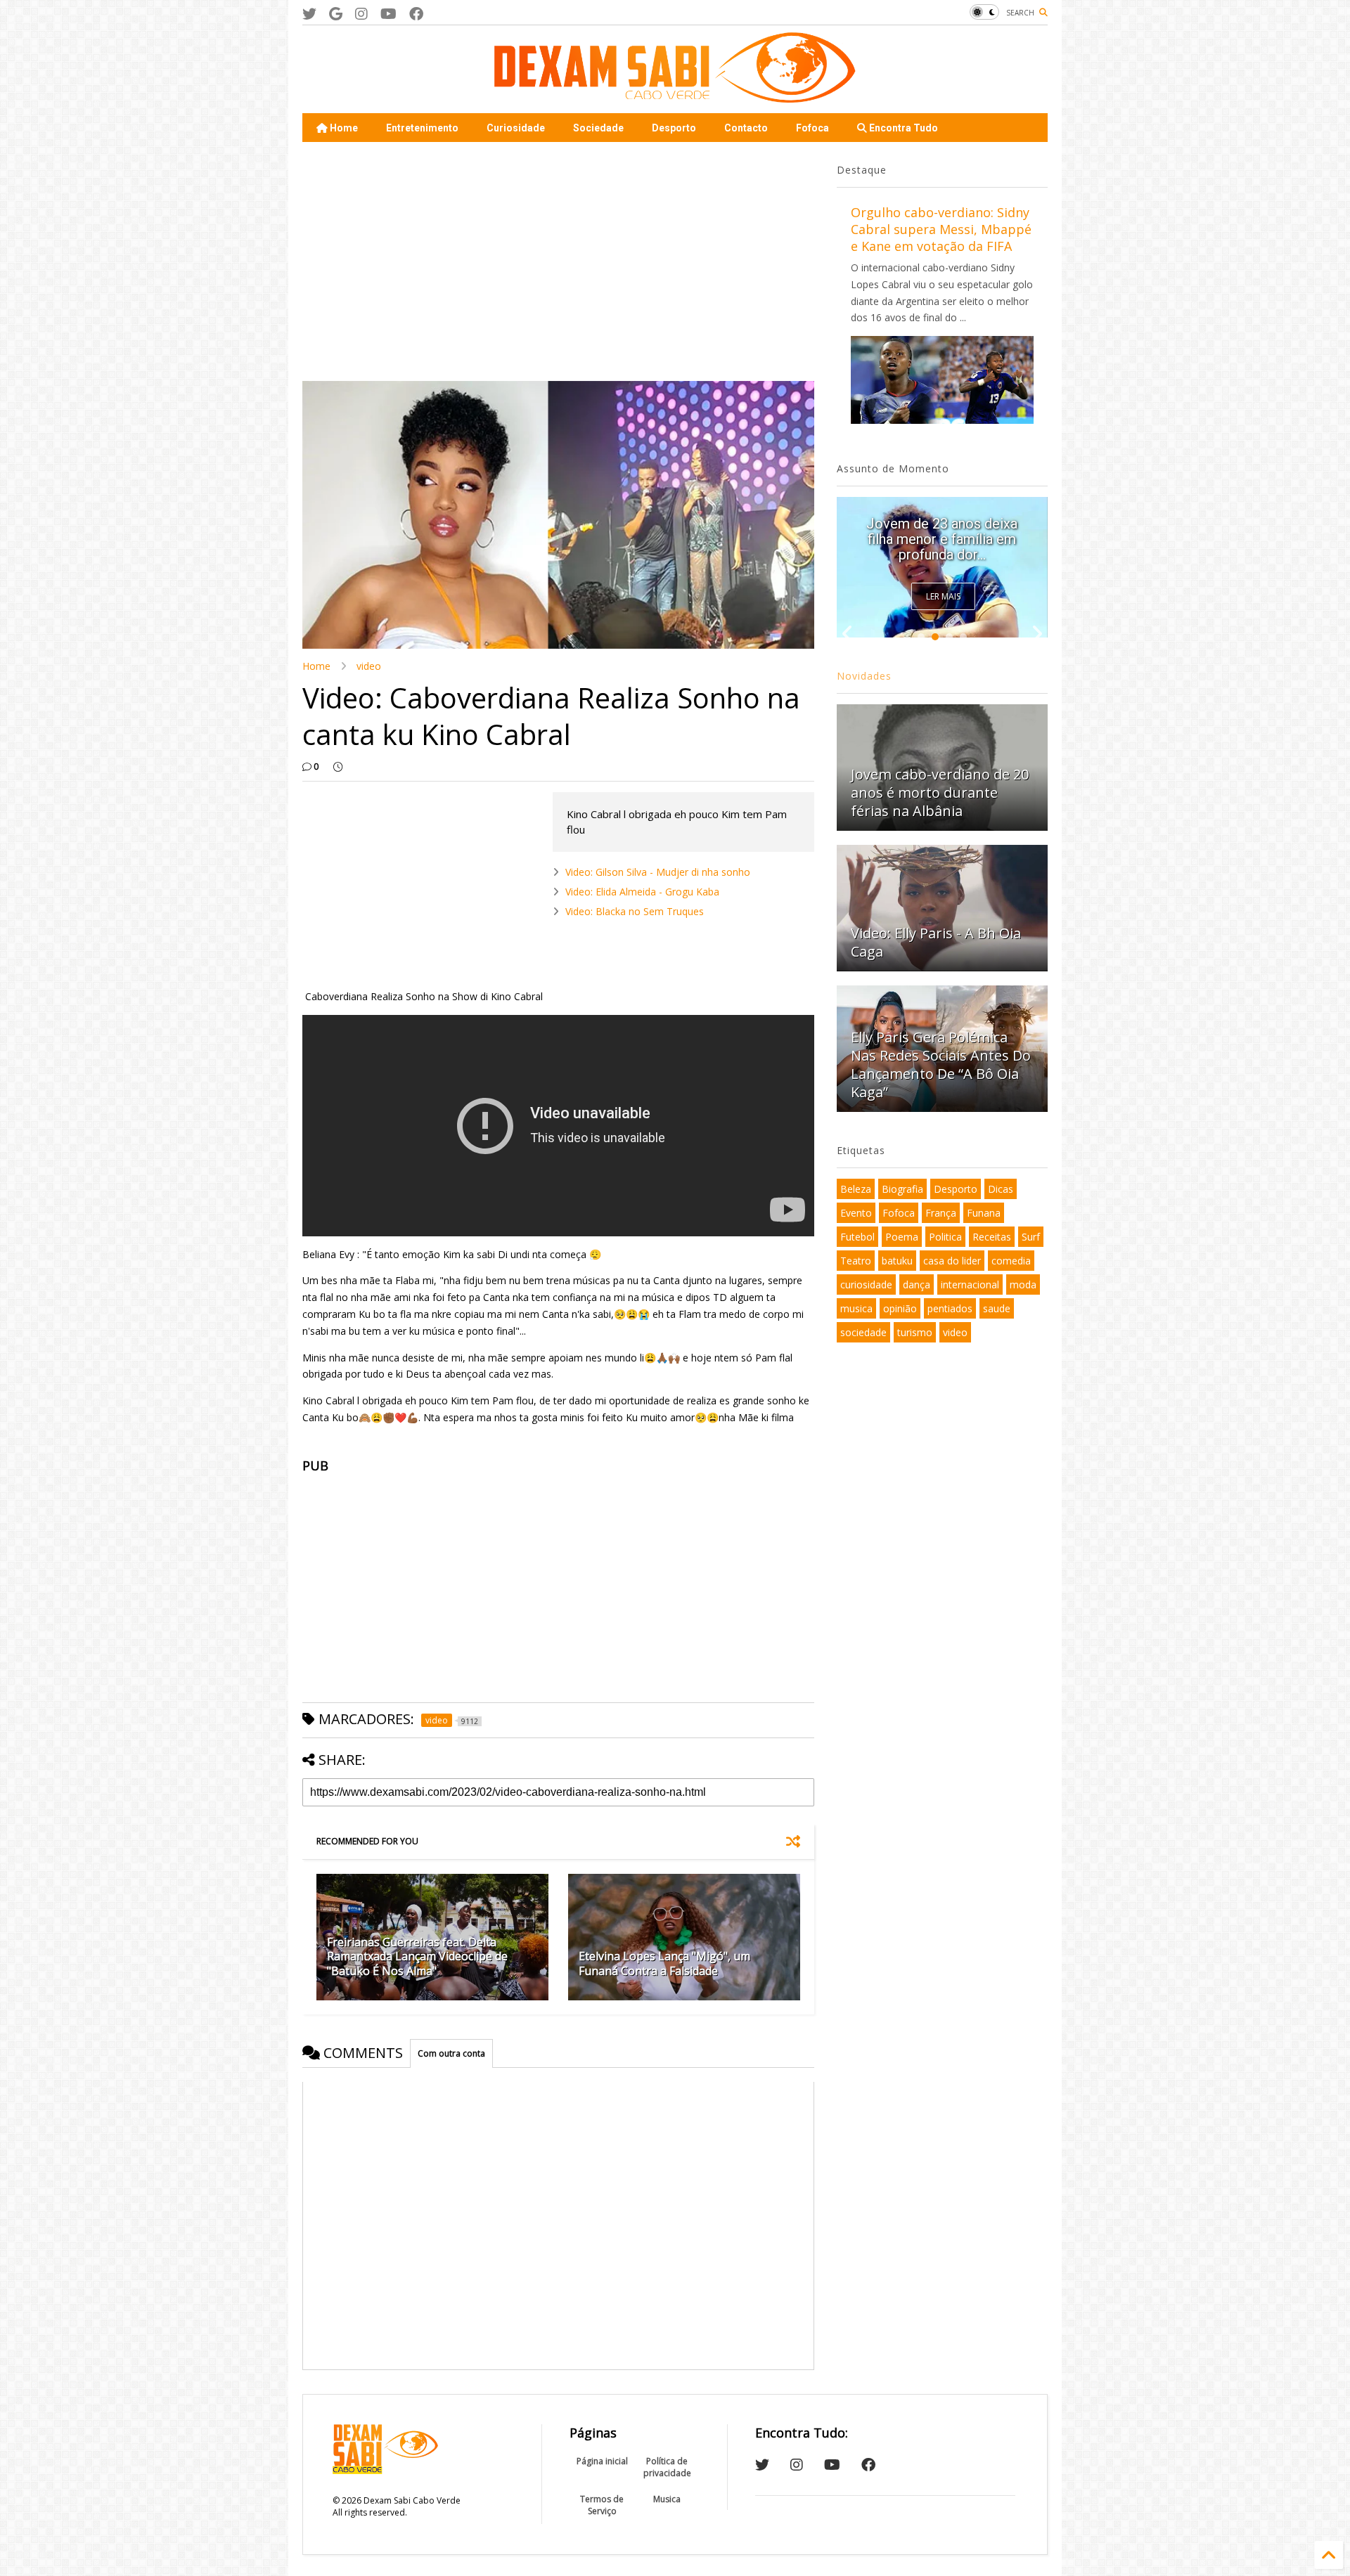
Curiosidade (516, 128)
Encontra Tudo (902, 128)
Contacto (746, 128)
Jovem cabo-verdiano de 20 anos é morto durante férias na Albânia (940, 792)
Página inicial (602, 2461)
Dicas (1001, 1189)
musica (856, 1308)
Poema (902, 1237)
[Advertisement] (558, 261)
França (941, 1213)
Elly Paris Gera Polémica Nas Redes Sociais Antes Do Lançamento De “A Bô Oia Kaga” (942, 531)
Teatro (856, 1261)
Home (343, 128)
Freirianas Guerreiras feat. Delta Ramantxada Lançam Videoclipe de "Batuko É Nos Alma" (417, 1957)
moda (1023, 1284)
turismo (915, 1332)
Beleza (856, 1189)
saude (997, 1308)
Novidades (864, 676)
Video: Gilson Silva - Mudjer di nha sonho (658, 872)
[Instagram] (361, 14)
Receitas (992, 1237)
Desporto (674, 128)
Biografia (902, 1189)
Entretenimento (422, 128)
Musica (667, 2499)
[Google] (336, 14)
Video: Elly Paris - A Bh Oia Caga (936, 942)
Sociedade (598, 128)
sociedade (863, 1332)
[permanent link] (338, 767)
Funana (984, 1213)
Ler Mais (943, 596)
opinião (900, 1308)
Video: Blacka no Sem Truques (635, 911)
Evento (856, 1213)
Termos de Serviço (602, 2505)
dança (917, 1284)
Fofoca (812, 128)
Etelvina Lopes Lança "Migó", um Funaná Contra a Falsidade (664, 1963)
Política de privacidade (667, 2467)
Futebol (857, 1237)
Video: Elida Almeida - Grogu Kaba (642, 892)
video (369, 666)
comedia (1011, 1261)
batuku (897, 1261)
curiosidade (866, 1284)
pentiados (950, 1308)
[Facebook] (416, 14)
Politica (945, 1237)
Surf (1031, 1237)
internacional (970, 1284)
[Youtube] (388, 14)
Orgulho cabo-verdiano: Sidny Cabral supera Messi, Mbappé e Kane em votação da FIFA (941, 229)
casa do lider (952, 1261)
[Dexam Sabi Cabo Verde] (675, 96)
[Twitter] (309, 14)
